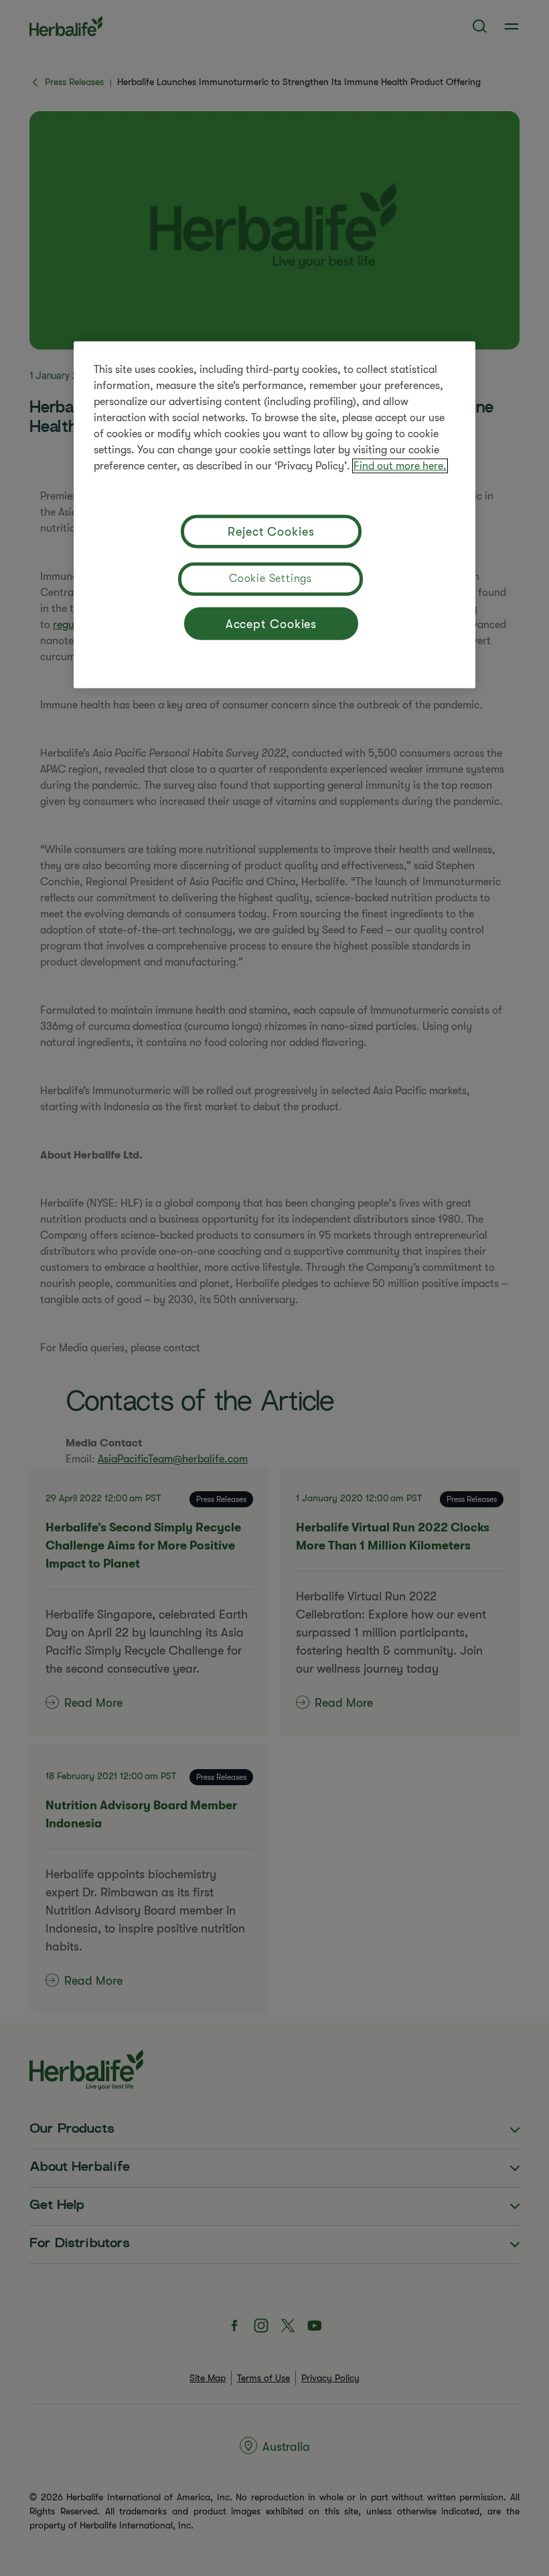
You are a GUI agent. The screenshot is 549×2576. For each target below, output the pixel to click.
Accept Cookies (271, 623)
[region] (274, 515)
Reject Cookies (271, 531)
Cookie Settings (270, 579)
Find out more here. (400, 466)
